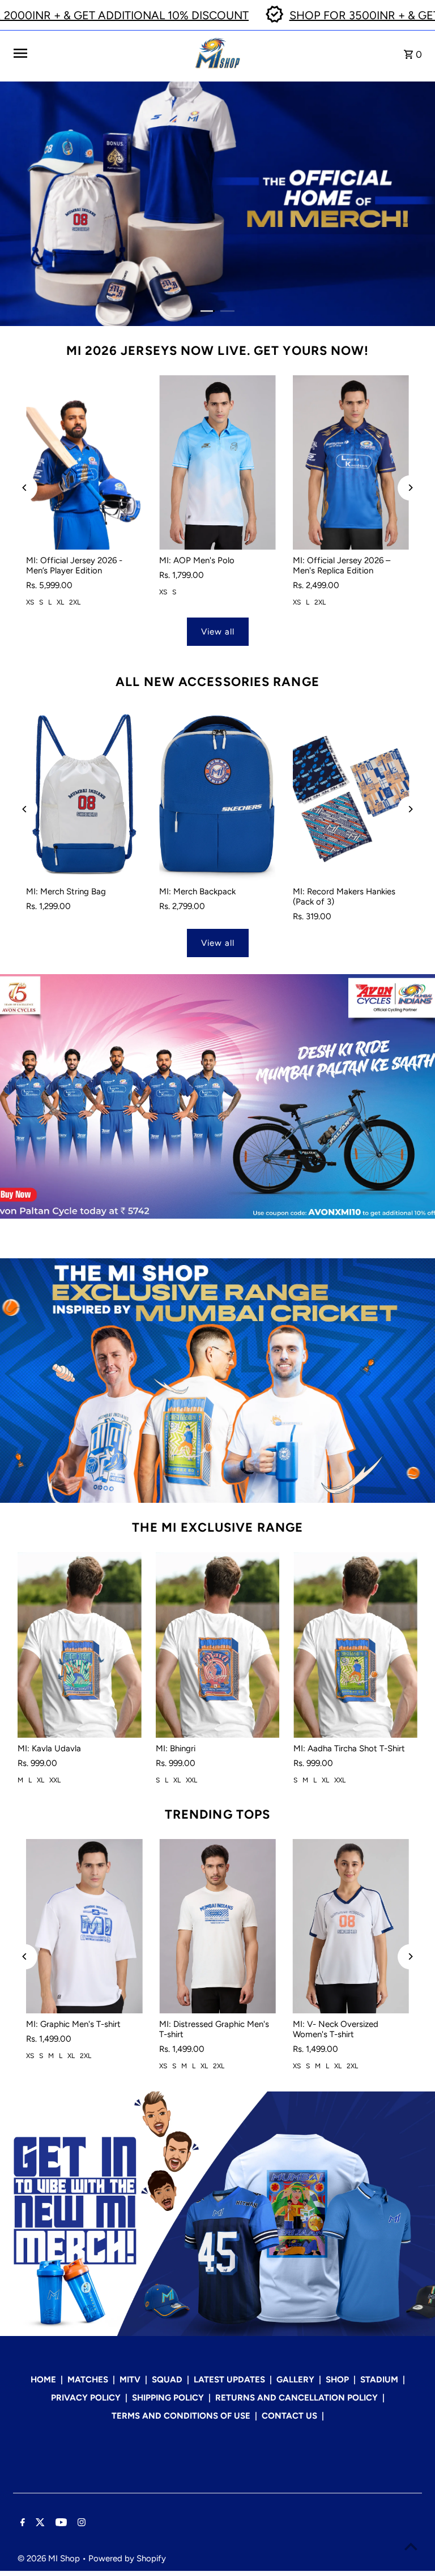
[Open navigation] (100, 53)
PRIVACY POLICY (86, 2398)
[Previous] (25, 488)
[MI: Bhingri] (218, 1645)
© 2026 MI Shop (50, 2558)
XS (30, 602)
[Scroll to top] (411, 2546)
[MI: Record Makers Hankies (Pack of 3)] (351, 794)
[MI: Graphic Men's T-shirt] (84, 1926)
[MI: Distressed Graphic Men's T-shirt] (217, 1926)
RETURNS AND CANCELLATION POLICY (297, 2398)
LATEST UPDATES (229, 2380)
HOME (43, 2380)
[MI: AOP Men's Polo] (217, 462)
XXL (55, 1780)
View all (218, 632)
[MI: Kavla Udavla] (80, 1645)
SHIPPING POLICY (168, 2398)
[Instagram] (80, 2523)
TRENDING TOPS (217, 1814)
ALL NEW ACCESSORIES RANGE (217, 682)
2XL (75, 602)
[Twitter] (39, 2523)
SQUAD (167, 2380)
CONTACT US (289, 2416)
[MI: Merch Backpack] (217, 794)
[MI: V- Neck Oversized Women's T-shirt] (351, 1926)
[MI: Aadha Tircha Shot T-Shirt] (355, 1645)
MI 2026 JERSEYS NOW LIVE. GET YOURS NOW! (218, 351)
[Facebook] (21, 2523)
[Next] (410, 488)
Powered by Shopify (127, 2558)
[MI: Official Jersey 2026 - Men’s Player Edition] (84, 462)
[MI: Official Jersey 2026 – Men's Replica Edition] (351, 462)
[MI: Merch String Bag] (84, 794)
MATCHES (88, 2380)
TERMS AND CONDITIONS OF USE (181, 2416)
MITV (130, 2380)
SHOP (337, 2380)
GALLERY (295, 2380)
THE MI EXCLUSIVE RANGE (217, 1527)
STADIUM (379, 2380)
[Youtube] (60, 2523)
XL (60, 602)
